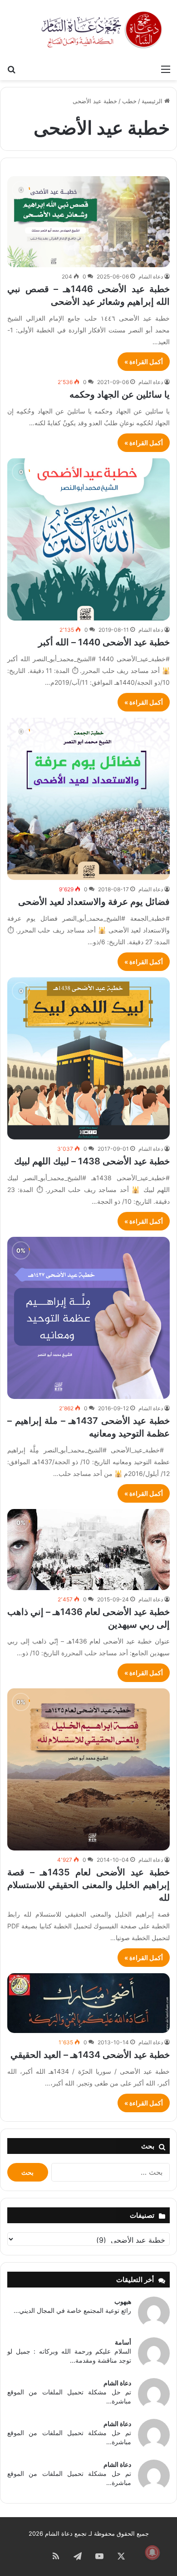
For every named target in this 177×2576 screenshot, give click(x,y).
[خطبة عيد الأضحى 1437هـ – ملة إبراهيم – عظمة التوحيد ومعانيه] (88, 1318)
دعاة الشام (151, 276)
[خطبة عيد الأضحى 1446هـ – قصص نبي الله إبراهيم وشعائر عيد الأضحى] (88, 222)
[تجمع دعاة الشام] (102, 30)
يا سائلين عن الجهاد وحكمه (120, 394)
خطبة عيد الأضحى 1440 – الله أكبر (104, 642)
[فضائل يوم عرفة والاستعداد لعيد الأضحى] (88, 799)
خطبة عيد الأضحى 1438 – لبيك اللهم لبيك (92, 1161)
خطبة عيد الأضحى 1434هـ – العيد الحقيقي (90, 2055)
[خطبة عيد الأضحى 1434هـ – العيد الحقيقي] (88, 2003)
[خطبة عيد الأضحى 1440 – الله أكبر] (88, 539)
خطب (129, 101)
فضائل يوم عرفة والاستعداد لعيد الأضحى (94, 902)
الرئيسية (153, 101)
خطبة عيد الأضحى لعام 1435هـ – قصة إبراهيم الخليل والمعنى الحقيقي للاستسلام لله (88, 1885)
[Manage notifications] (152, 2552)
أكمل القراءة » (144, 362)
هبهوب (123, 2301)
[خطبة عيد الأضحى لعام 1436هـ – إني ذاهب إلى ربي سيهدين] (88, 1550)
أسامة (123, 2342)
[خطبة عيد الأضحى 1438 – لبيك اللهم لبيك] (88, 1058)
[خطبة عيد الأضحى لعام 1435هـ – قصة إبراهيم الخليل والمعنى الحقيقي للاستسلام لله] (88, 1769)
